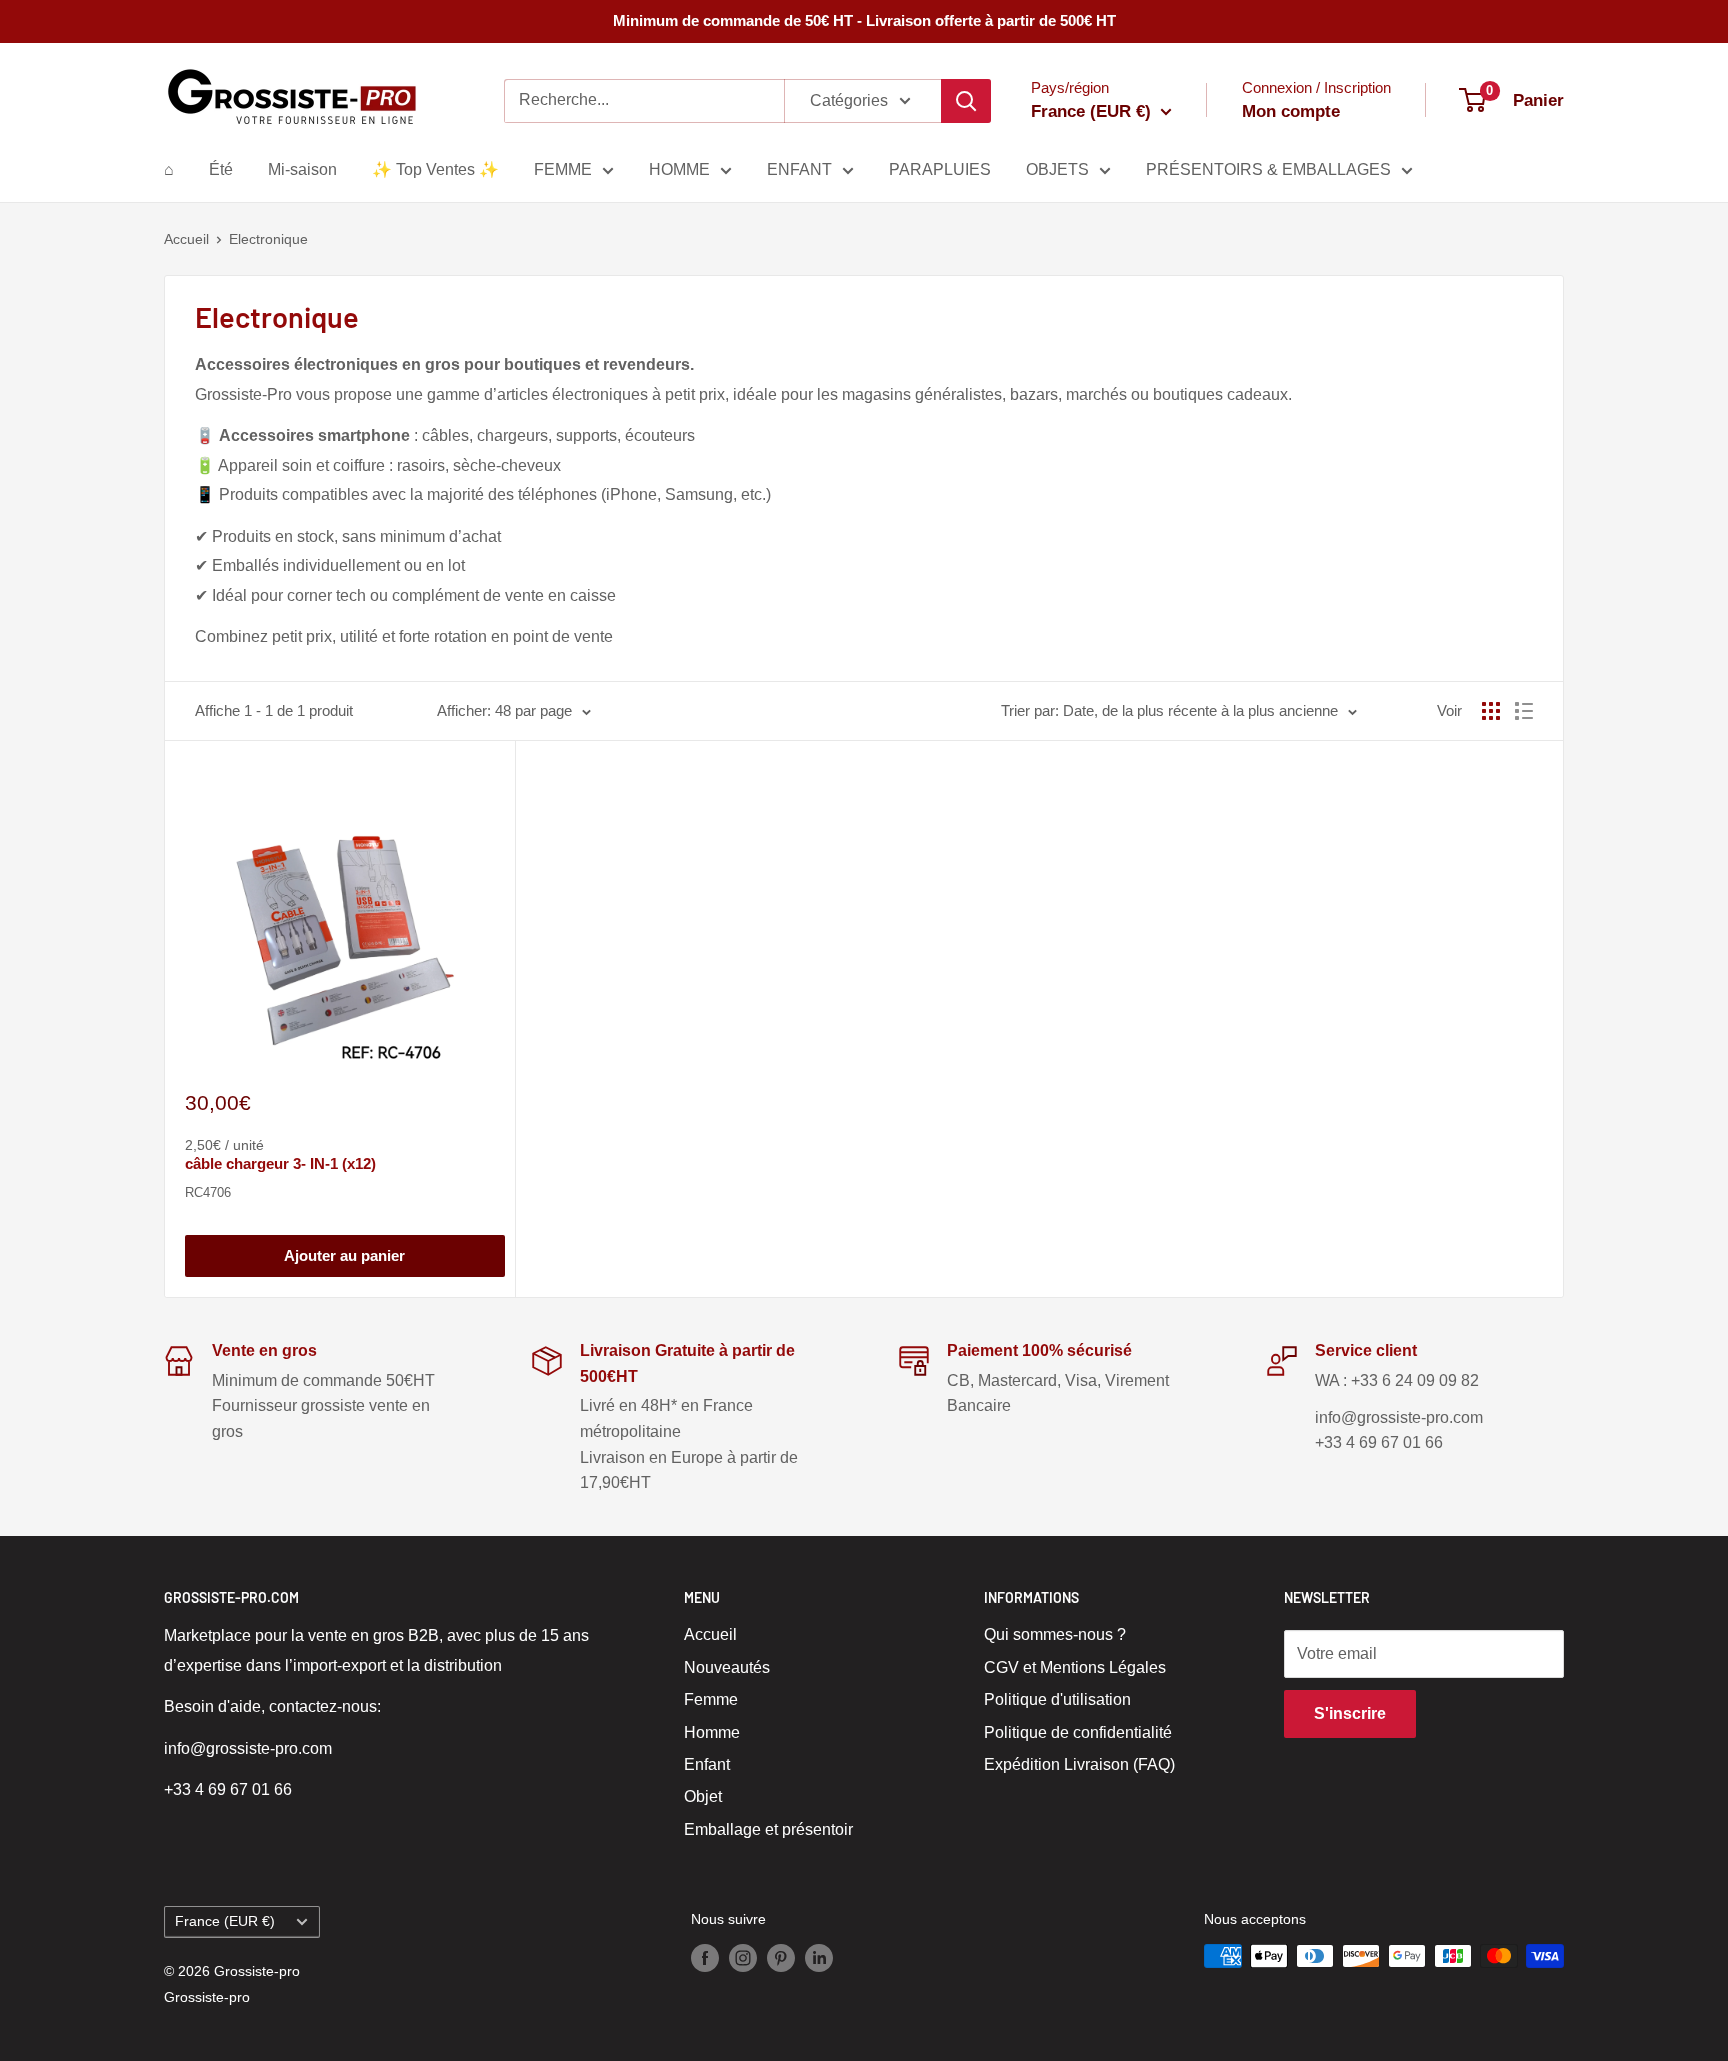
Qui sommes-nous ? (1055, 1634)
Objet (703, 1796)
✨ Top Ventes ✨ (435, 169)
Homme (712, 1732)
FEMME (563, 169)
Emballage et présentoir (768, 1829)
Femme (711, 1699)
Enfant (707, 1764)
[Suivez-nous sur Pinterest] (781, 1958)
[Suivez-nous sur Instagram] (743, 1958)
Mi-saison (302, 169)
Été (221, 169)
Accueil (186, 239)
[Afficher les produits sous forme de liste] (1524, 711)
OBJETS (1057, 169)
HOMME (679, 169)
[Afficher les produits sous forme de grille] (1491, 711)
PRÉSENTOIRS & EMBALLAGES (1268, 169)
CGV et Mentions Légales (1075, 1667)
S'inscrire (1350, 1713)
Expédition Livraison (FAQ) (1079, 1764)
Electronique (268, 239)
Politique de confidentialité (1078, 1732)
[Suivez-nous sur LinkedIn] (819, 1958)
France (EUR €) (225, 1921)
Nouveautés (727, 1667)
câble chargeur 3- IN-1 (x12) (280, 1163)
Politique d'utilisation (1057, 1699)
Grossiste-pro (207, 1997)
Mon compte (1291, 111)
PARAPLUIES (940, 169)
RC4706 (208, 1192)
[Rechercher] (966, 101)
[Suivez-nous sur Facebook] (705, 1958)
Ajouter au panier (344, 1255)
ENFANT (799, 169)
